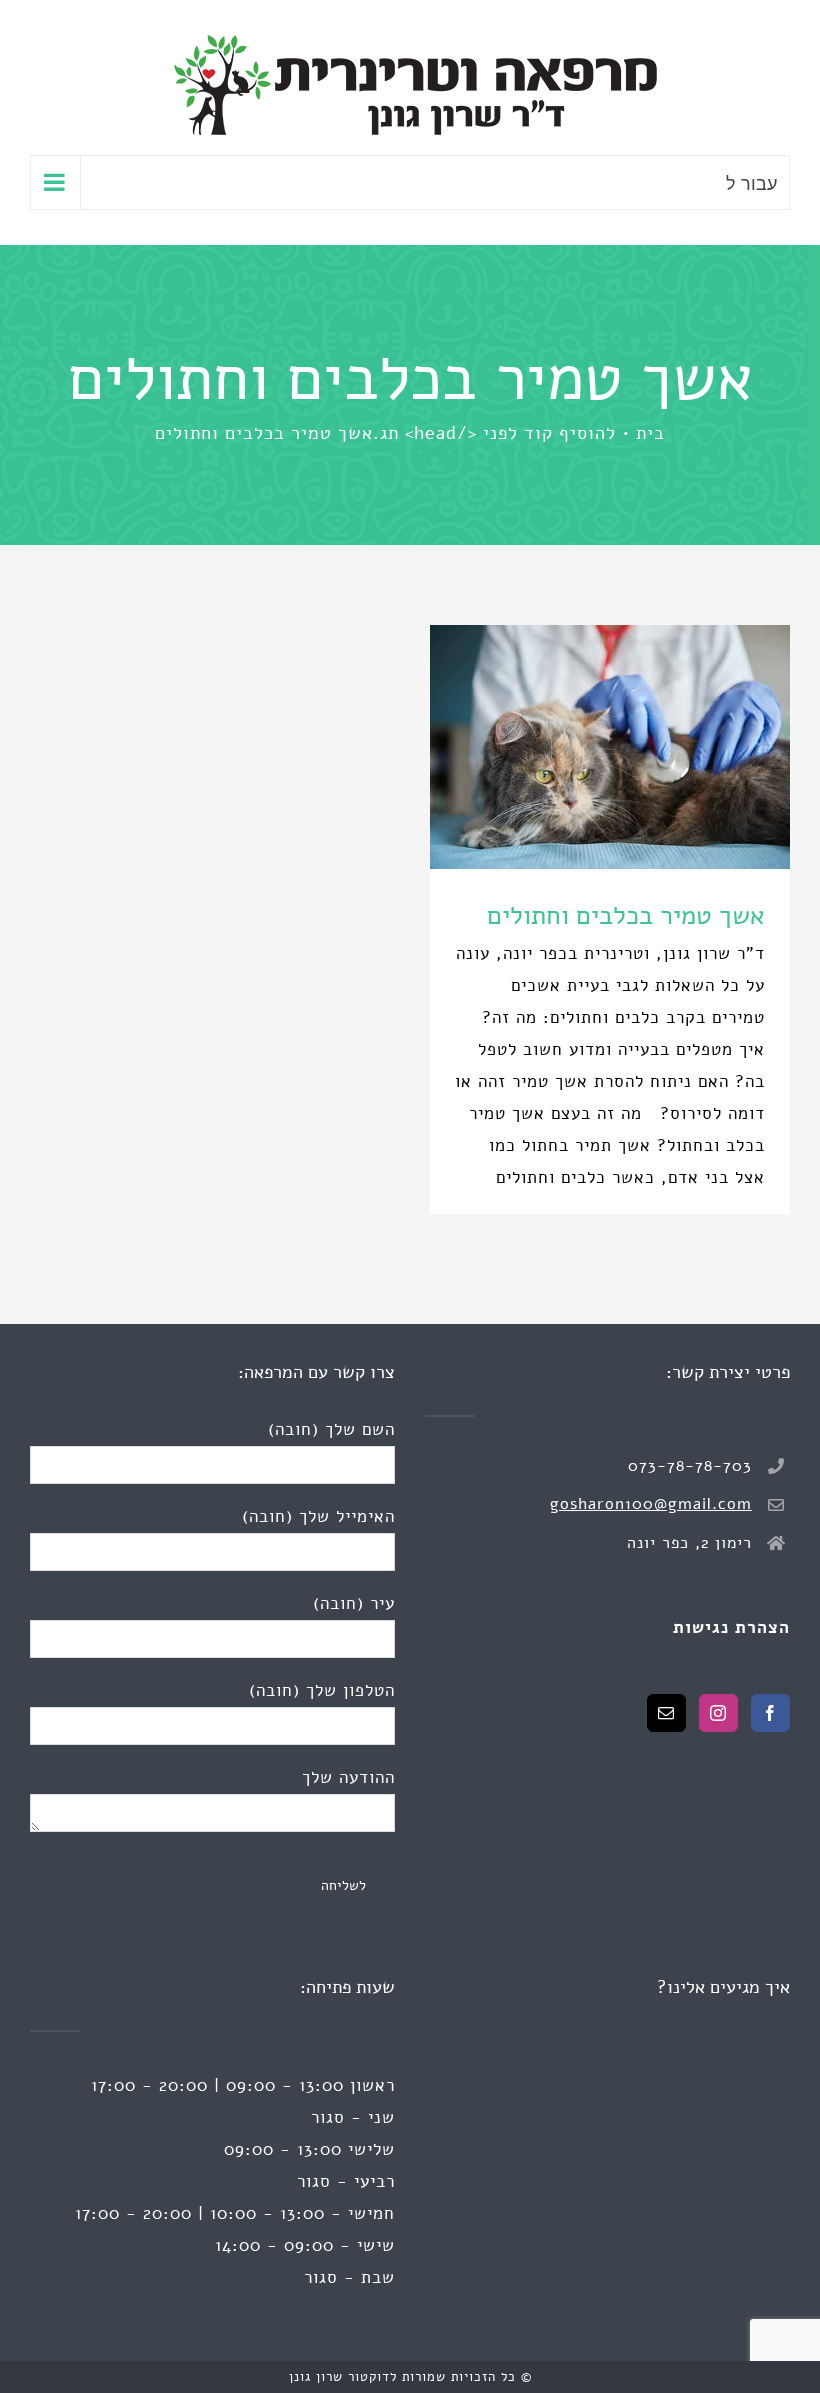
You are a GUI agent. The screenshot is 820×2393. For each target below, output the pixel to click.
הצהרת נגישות (731, 1627)
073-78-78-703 (690, 1466)
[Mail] (666, 1713)
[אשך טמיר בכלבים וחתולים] (610, 746)
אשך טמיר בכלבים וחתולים (648, 747)
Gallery (573, 747)
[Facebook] (770, 1713)
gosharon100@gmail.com (651, 1504)
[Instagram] (718, 1713)
